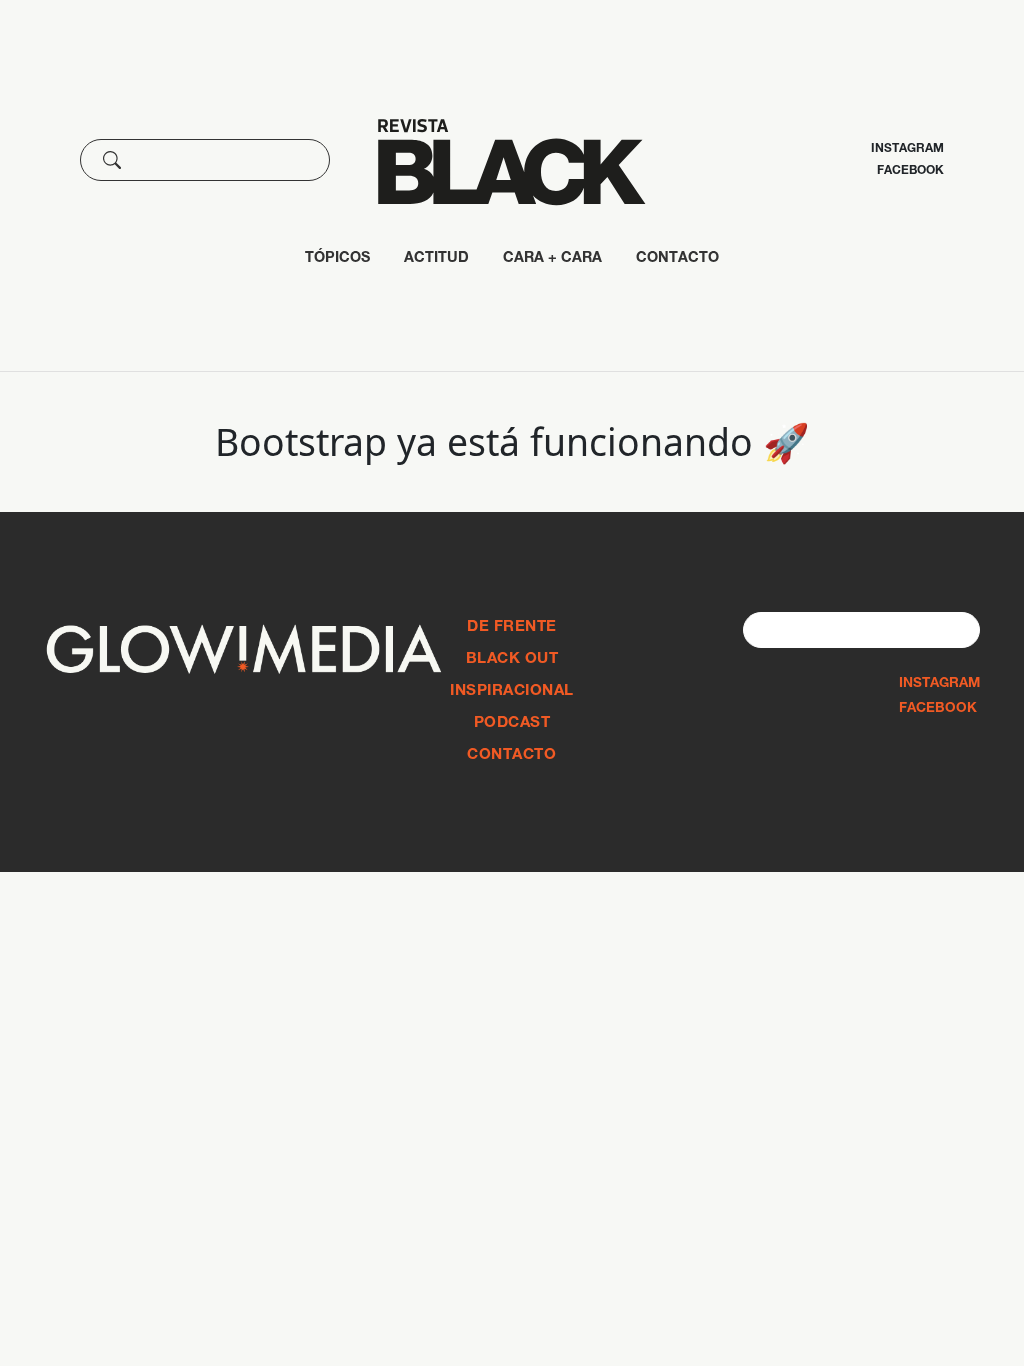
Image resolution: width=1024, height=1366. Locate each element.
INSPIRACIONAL (512, 691)
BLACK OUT (512, 659)
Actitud (436, 259)
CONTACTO (677, 259)
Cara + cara (552, 259)
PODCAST (512, 723)
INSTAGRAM (939, 684)
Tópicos (337, 259)
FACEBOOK (938, 709)
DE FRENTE (512, 627)
